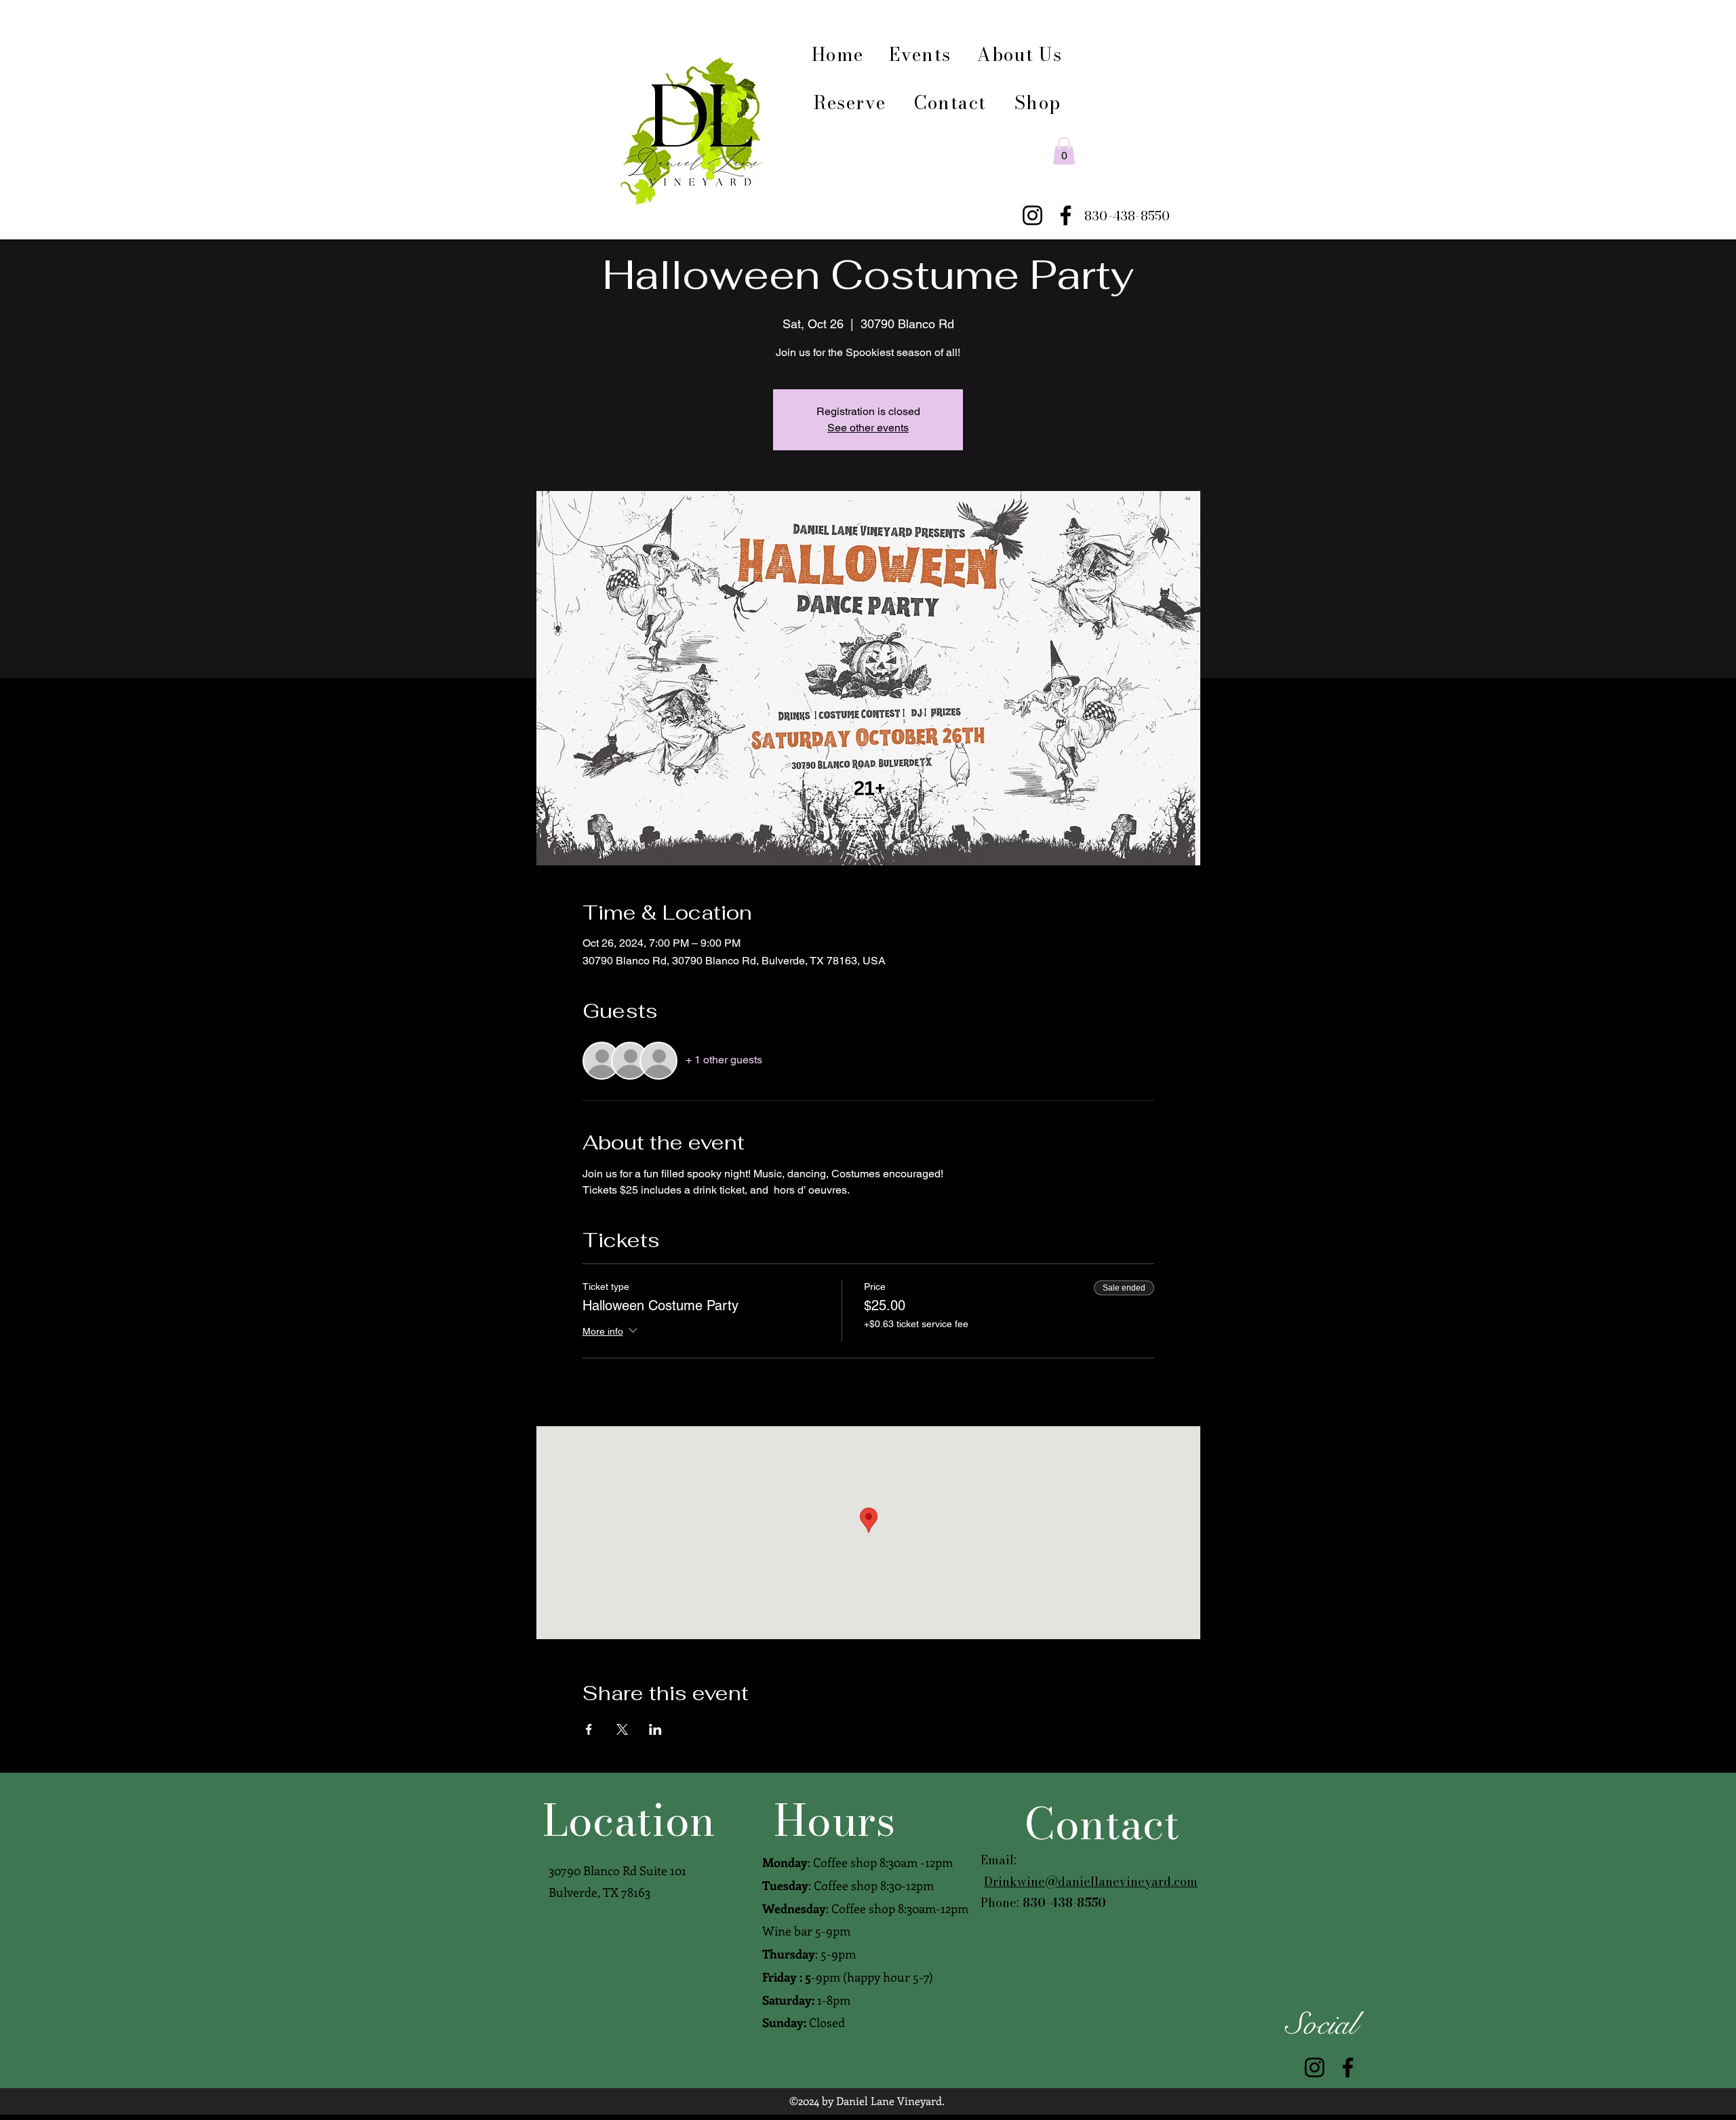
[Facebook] (1066, 215)
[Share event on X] (622, 1729)
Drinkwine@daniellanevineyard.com (1091, 1882)
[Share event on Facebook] (589, 1729)
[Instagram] (1032, 215)
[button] (1064, 151)
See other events (868, 428)
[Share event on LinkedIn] (655, 1729)
